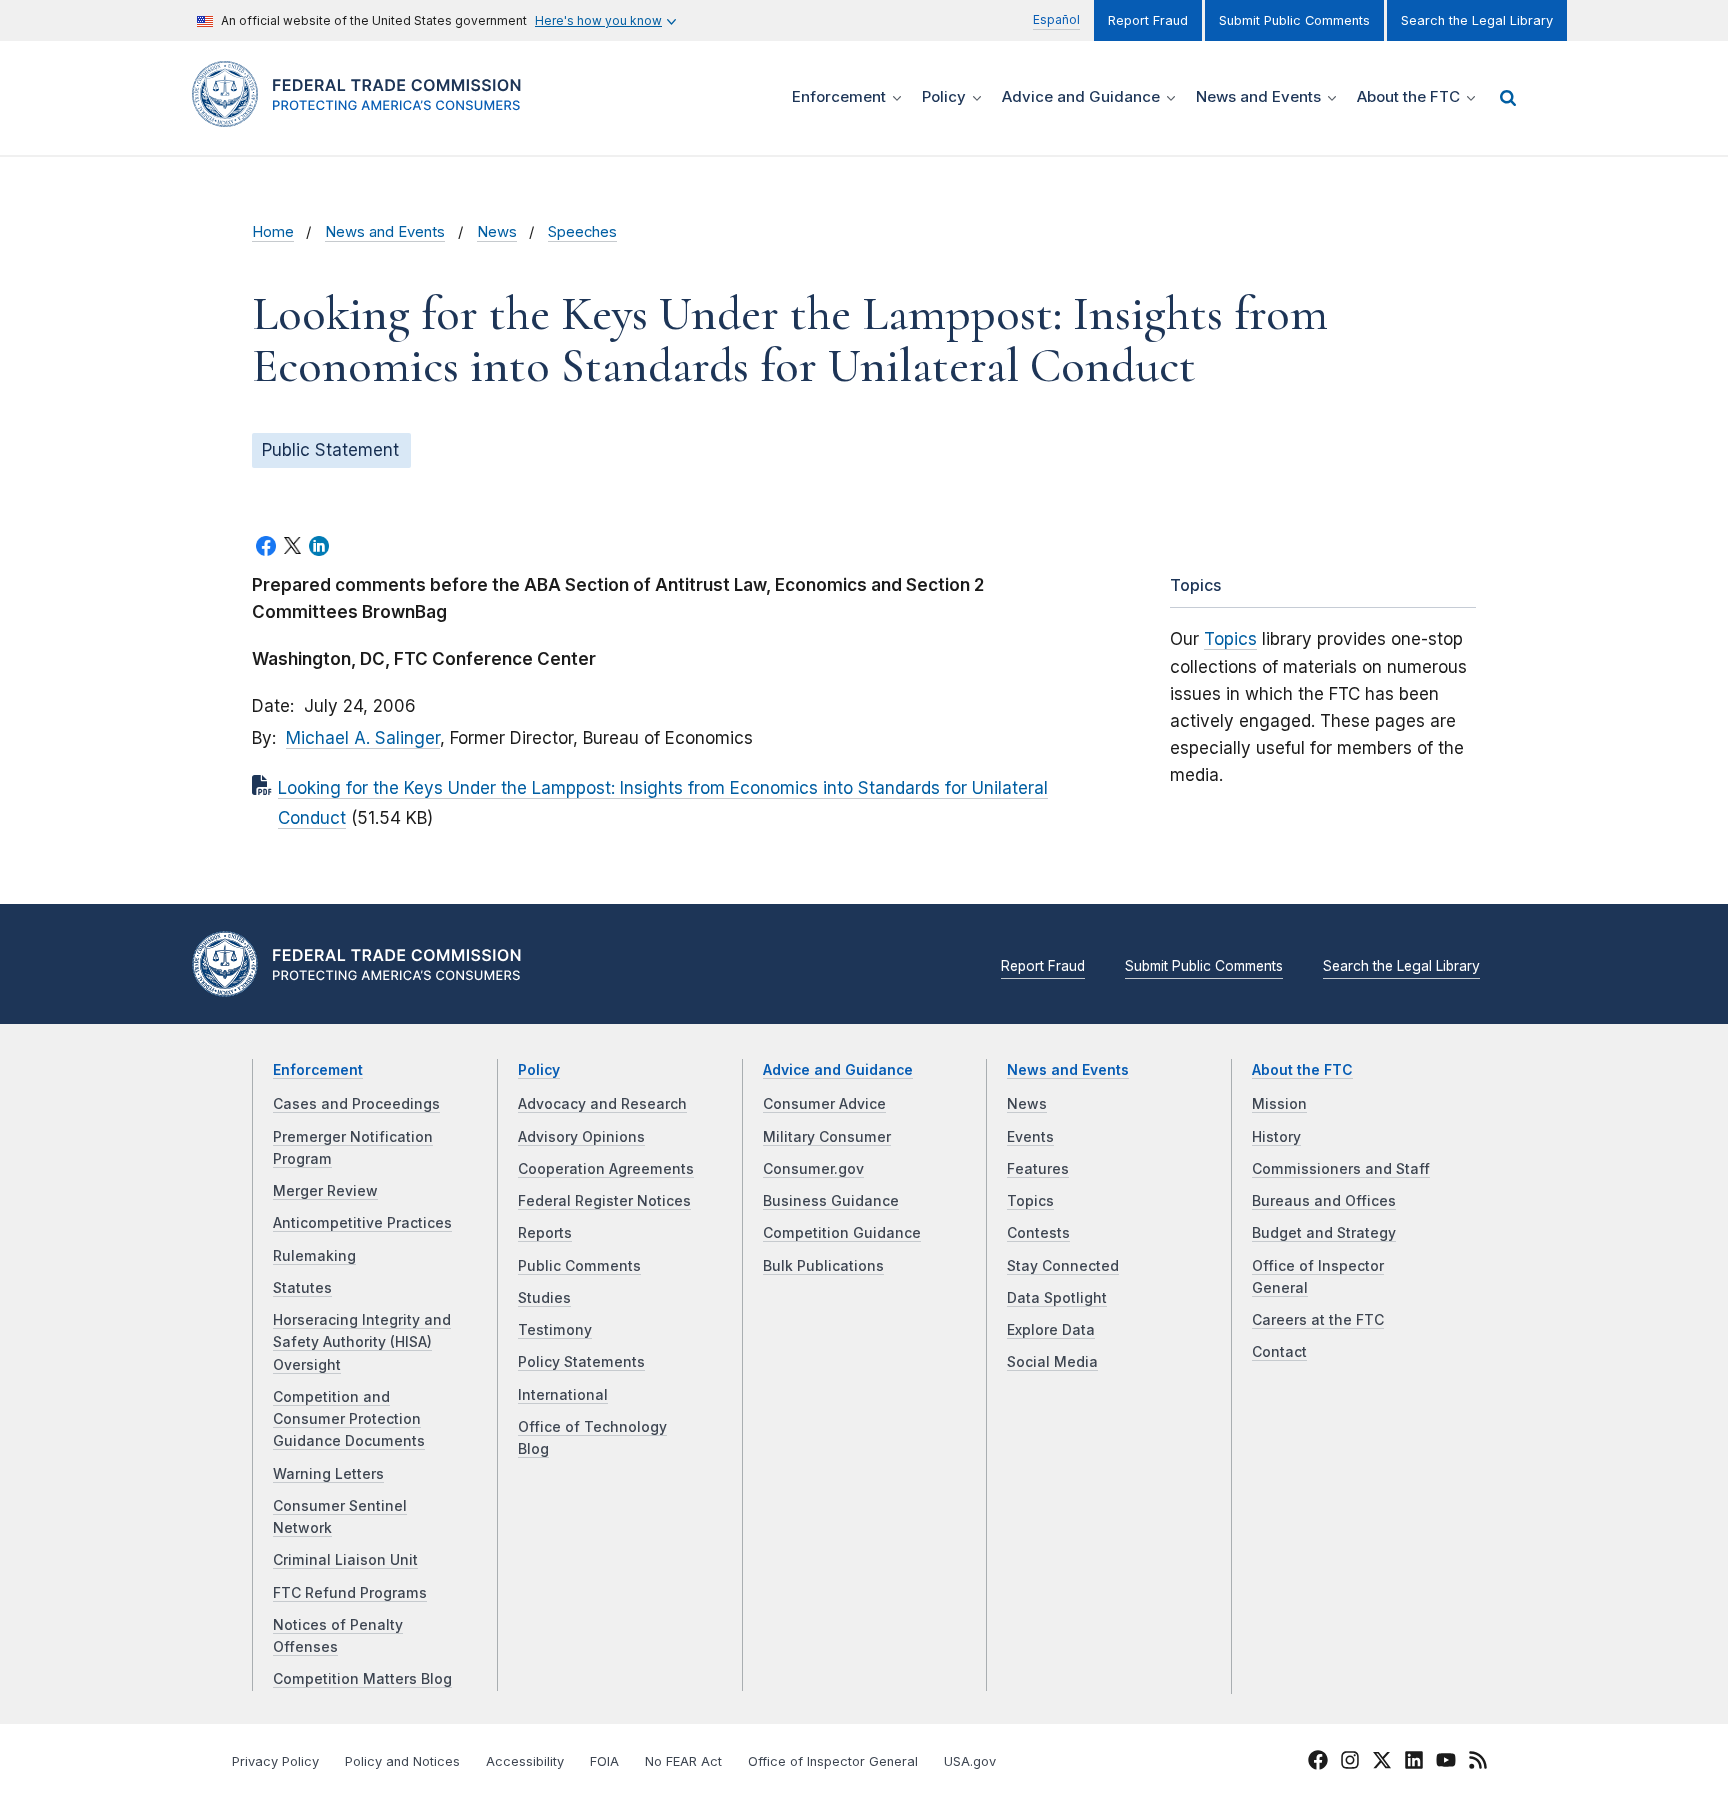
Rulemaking (314, 1256)
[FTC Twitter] (1382, 1760)
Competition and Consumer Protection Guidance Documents (349, 1419)
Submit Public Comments (1294, 20)
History (1276, 1137)
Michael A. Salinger (363, 738)
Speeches (582, 232)
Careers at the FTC (1318, 1320)
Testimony (555, 1330)
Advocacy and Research (602, 1104)
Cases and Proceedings (356, 1104)
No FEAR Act (683, 1761)
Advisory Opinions (581, 1137)
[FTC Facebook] (1318, 1763)
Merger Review (325, 1191)
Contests (1038, 1233)
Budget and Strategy (1324, 1233)
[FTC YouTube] (1446, 1763)
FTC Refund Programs (350, 1593)
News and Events (385, 232)
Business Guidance (831, 1201)
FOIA (604, 1761)
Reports (545, 1233)
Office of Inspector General (833, 1761)
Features (1038, 1169)
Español (1056, 19)
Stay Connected (1063, 1266)
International (563, 1395)
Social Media (1052, 1362)
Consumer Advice (824, 1104)
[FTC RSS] (1478, 1763)
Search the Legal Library (1477, 20)
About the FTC (1302, 1070)
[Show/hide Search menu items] (1508, 98)
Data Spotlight (1057, 1298)
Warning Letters (328, 1474)
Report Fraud (1148, 20)
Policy (539, 1070)
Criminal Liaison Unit (345, 1560)
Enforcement (318, 1070)
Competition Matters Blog (362, 1679)
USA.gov (970, 1761)
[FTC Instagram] (1350, 1763)
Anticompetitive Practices (362, 1223)
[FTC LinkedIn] (1414, 1763)
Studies (544, 1298)
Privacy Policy (275, 1761)
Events (1030, 1137)
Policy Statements (581, 1362)
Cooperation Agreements (606, 1169)
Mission (1279, 1104)
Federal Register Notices (604, 1201)
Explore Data (1051, 1330)
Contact (1279, 1352)
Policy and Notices (402, 1761)
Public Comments (579, 1266)
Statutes (302, 1288)
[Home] (364, 115)
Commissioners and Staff (1341, 1169)
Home (273, 232)
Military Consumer (827, 1137)
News (497, 232)
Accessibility (525, 1761)
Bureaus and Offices (1324, 1201)
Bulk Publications (823, 1266)
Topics (1230, 639)
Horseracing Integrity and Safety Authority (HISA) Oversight (362, 1342)
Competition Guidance (842, 1233)
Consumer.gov (813, 1169)
